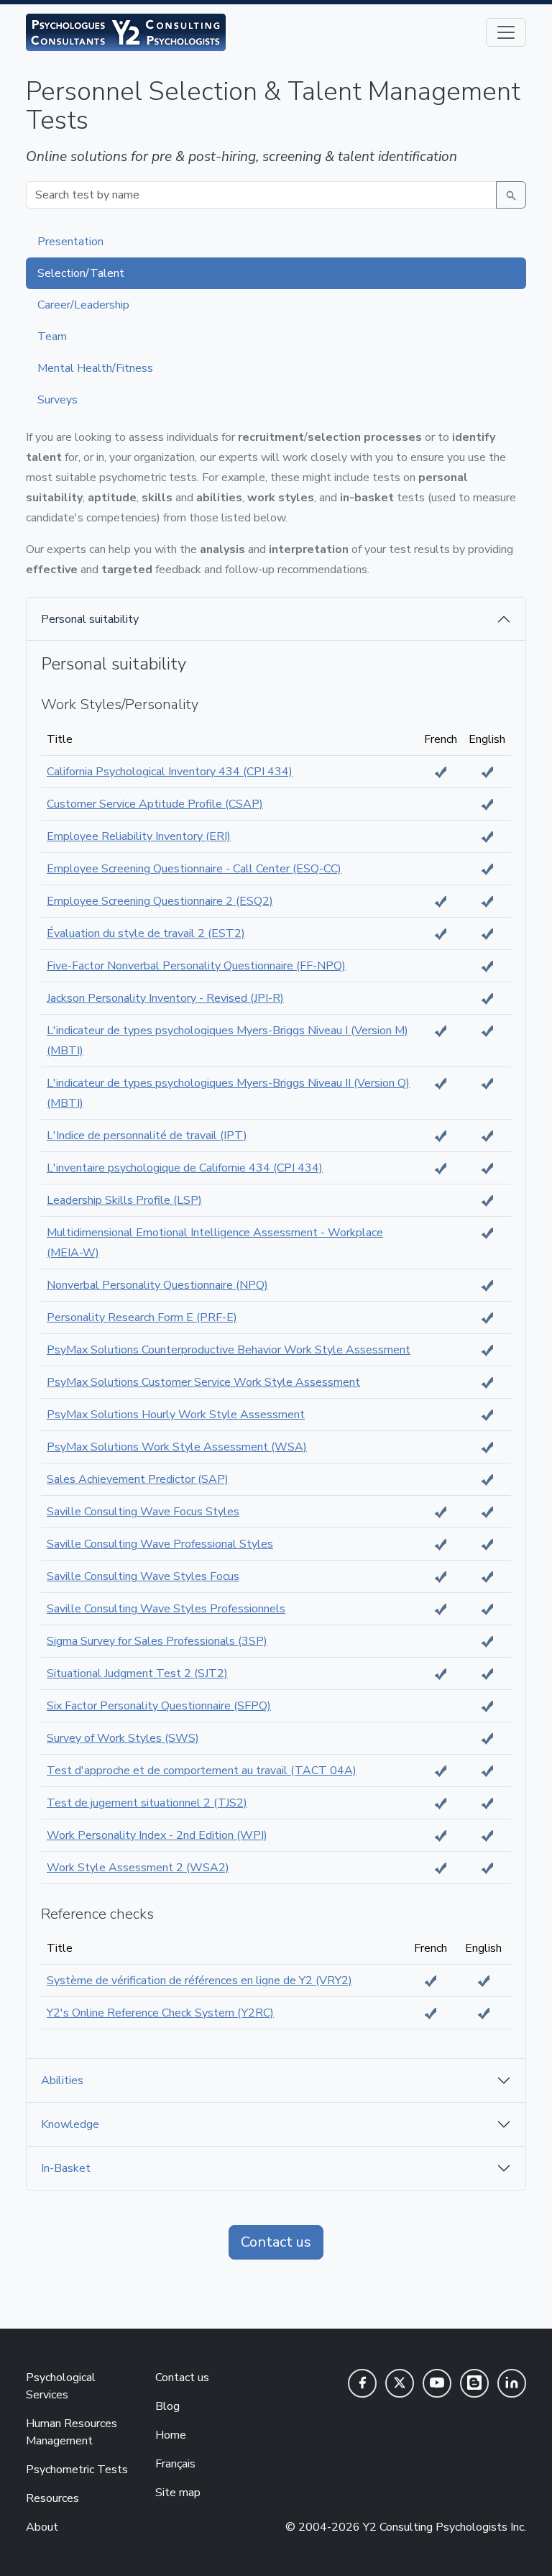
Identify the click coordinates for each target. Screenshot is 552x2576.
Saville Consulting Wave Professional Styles (160, 1544)
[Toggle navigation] (506, 32)
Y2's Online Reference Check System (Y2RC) (160, 2013)
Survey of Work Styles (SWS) (123, 1738)
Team (52, 337)
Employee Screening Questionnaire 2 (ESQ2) (160, 901)
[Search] (511, 195)
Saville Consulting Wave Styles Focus (143, 1576)
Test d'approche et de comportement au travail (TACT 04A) (202, 1771)
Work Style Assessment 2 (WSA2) (138, 1868)
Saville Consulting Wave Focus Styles (143, 1512)
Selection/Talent (81, 273)
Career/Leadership (83, 305)
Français (175, 2464)
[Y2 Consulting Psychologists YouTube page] (437, 2383)
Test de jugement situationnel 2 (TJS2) (147, 1803)
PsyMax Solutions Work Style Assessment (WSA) (177, 1447)
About (42, 2527)
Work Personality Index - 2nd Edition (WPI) (157, 1835)
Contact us (276, 2242)
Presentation (70, 242)
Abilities (62, 2081)
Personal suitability (90, 619)
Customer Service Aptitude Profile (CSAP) (155, 804)
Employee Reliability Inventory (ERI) (139, 836)
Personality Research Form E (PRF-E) (142, 1317)
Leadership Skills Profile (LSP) (124, 1200)
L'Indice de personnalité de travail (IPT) (147, 1136)
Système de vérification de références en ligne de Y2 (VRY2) (199, 1981)
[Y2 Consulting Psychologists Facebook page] (362, 2383)
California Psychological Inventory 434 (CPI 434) (170, 772)
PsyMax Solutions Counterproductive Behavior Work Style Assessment (229, 1350)
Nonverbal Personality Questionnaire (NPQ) (157, 1285)
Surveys (57, 400)
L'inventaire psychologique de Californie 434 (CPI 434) (185, 1168)
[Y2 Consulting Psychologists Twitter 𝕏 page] (400, 2383)
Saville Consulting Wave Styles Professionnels (166, 1609)
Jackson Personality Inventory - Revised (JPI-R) (165, 998)
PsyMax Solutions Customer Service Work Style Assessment (203, 1382)
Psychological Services (61, 2386)
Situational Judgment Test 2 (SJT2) (137, 1673)
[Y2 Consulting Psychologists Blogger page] (474, 2383)
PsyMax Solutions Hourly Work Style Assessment (176, 1415)
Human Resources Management (72, 2432)
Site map (178, 2493)
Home (171, 2435)
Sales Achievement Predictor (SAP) (138, 1479)
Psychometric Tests (77, 2470)
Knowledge (70, 2124)
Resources (52, 2498)
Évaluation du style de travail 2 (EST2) (146, 933)
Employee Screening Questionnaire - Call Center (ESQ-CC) (194, 869)
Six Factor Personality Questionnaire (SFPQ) (159, 1706)
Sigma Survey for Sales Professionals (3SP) (157, 1641)
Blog (167, 2406)
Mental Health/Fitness (95, 368)
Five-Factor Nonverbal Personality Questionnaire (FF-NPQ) (196, 966)
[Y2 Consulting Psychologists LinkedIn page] (512, 2383)
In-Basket (66, 2168)
